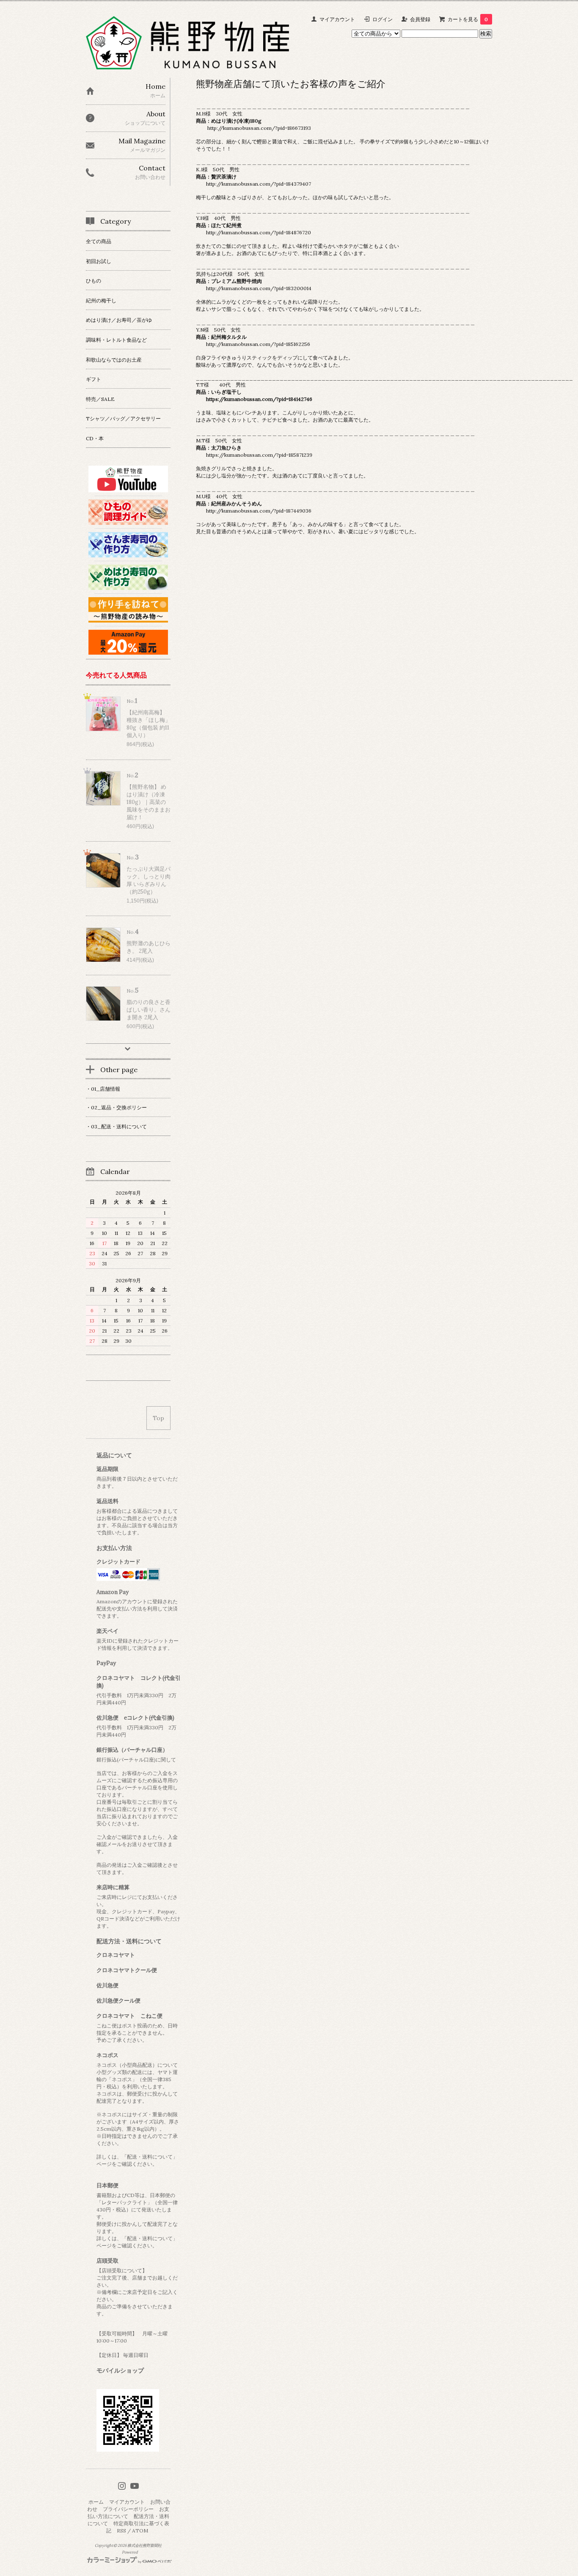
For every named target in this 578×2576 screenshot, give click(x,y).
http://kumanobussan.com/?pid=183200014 (259, 288)
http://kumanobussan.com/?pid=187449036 (259, 511)
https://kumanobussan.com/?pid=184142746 (259, 399)
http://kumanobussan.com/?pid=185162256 (258, 344)
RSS (121, 2531)
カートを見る (468, 19)
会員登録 (420, 19)
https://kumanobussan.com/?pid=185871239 (259, 455)
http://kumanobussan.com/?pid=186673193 (259, 128)
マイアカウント (337, 19)
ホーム (96, 2502)
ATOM (140, 2531)
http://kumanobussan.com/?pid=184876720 (259, 232)
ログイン (383, 19)
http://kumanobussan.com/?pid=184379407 (259, 184)
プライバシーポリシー (128, 2509)
